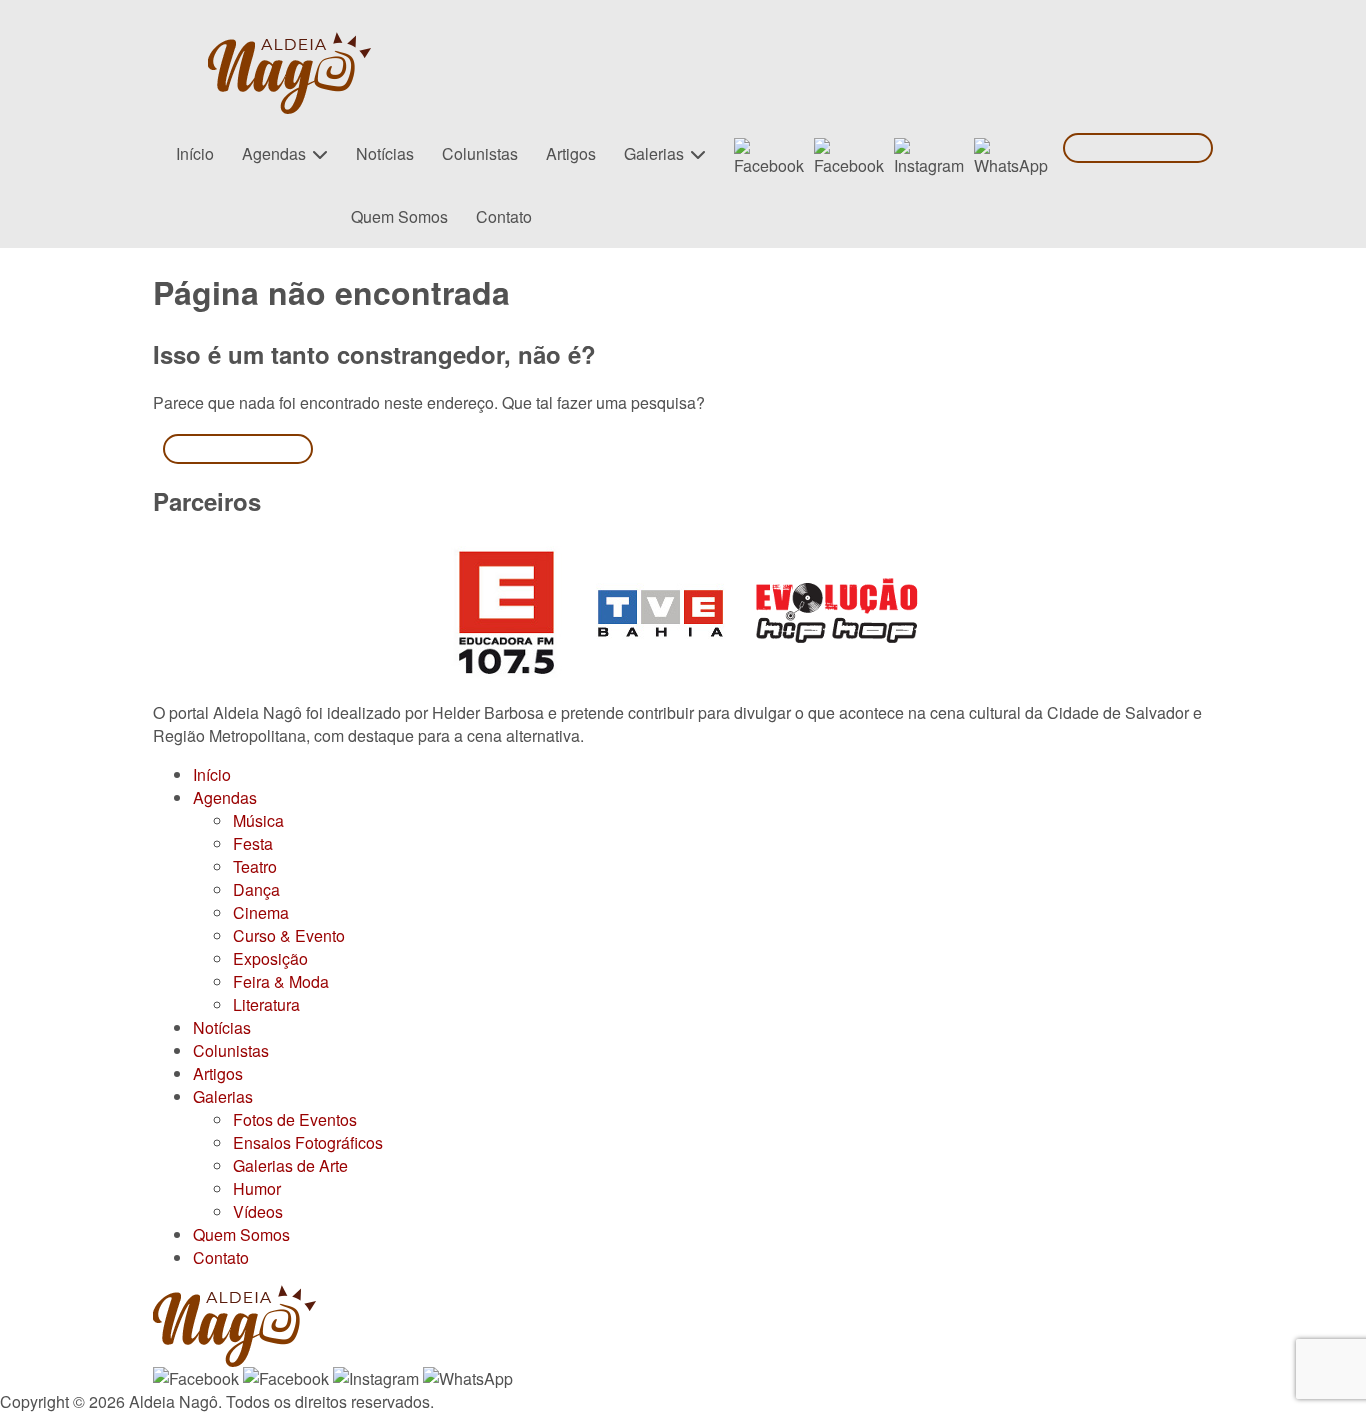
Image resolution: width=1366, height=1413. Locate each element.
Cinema (261, 912)
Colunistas (480, 153)
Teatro (255, 866)
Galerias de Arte (290, 1165)
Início (195, 153)
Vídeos (258, 1211)
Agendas (274, 153)
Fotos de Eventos (295, 1119)
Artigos (571, 153)
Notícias (385, 153)
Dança (256, 889)
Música (258, 820)
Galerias (654, 153)
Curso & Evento (289, 935)
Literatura (266, 1004)
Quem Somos (399, 216)
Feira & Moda (281, 981)
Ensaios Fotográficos (308, 1142)
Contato (504, 216)
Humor (257, 1188)
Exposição (270, 958)
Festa (253, 843)
